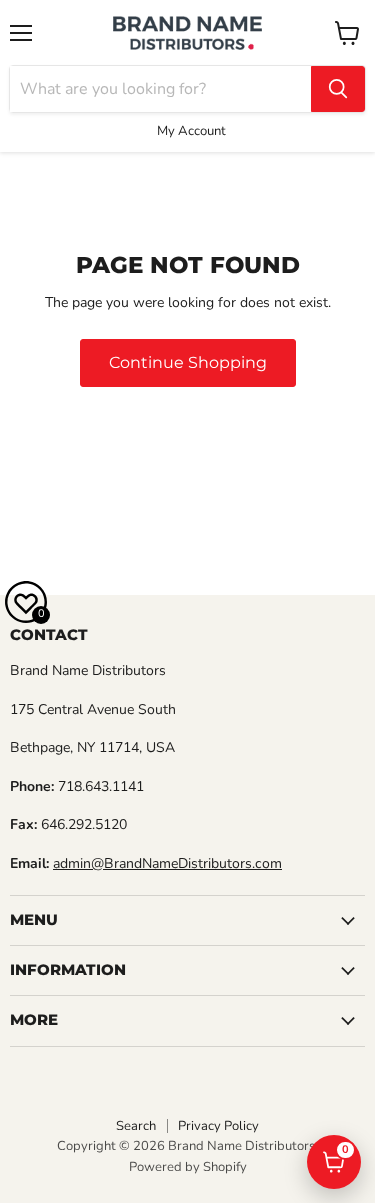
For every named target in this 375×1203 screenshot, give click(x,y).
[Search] (338, 89)
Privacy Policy (218, 1126)
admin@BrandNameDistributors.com (167, 863)
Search (136, 1126)
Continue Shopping (188, 362)
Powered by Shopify (188, 1167)
